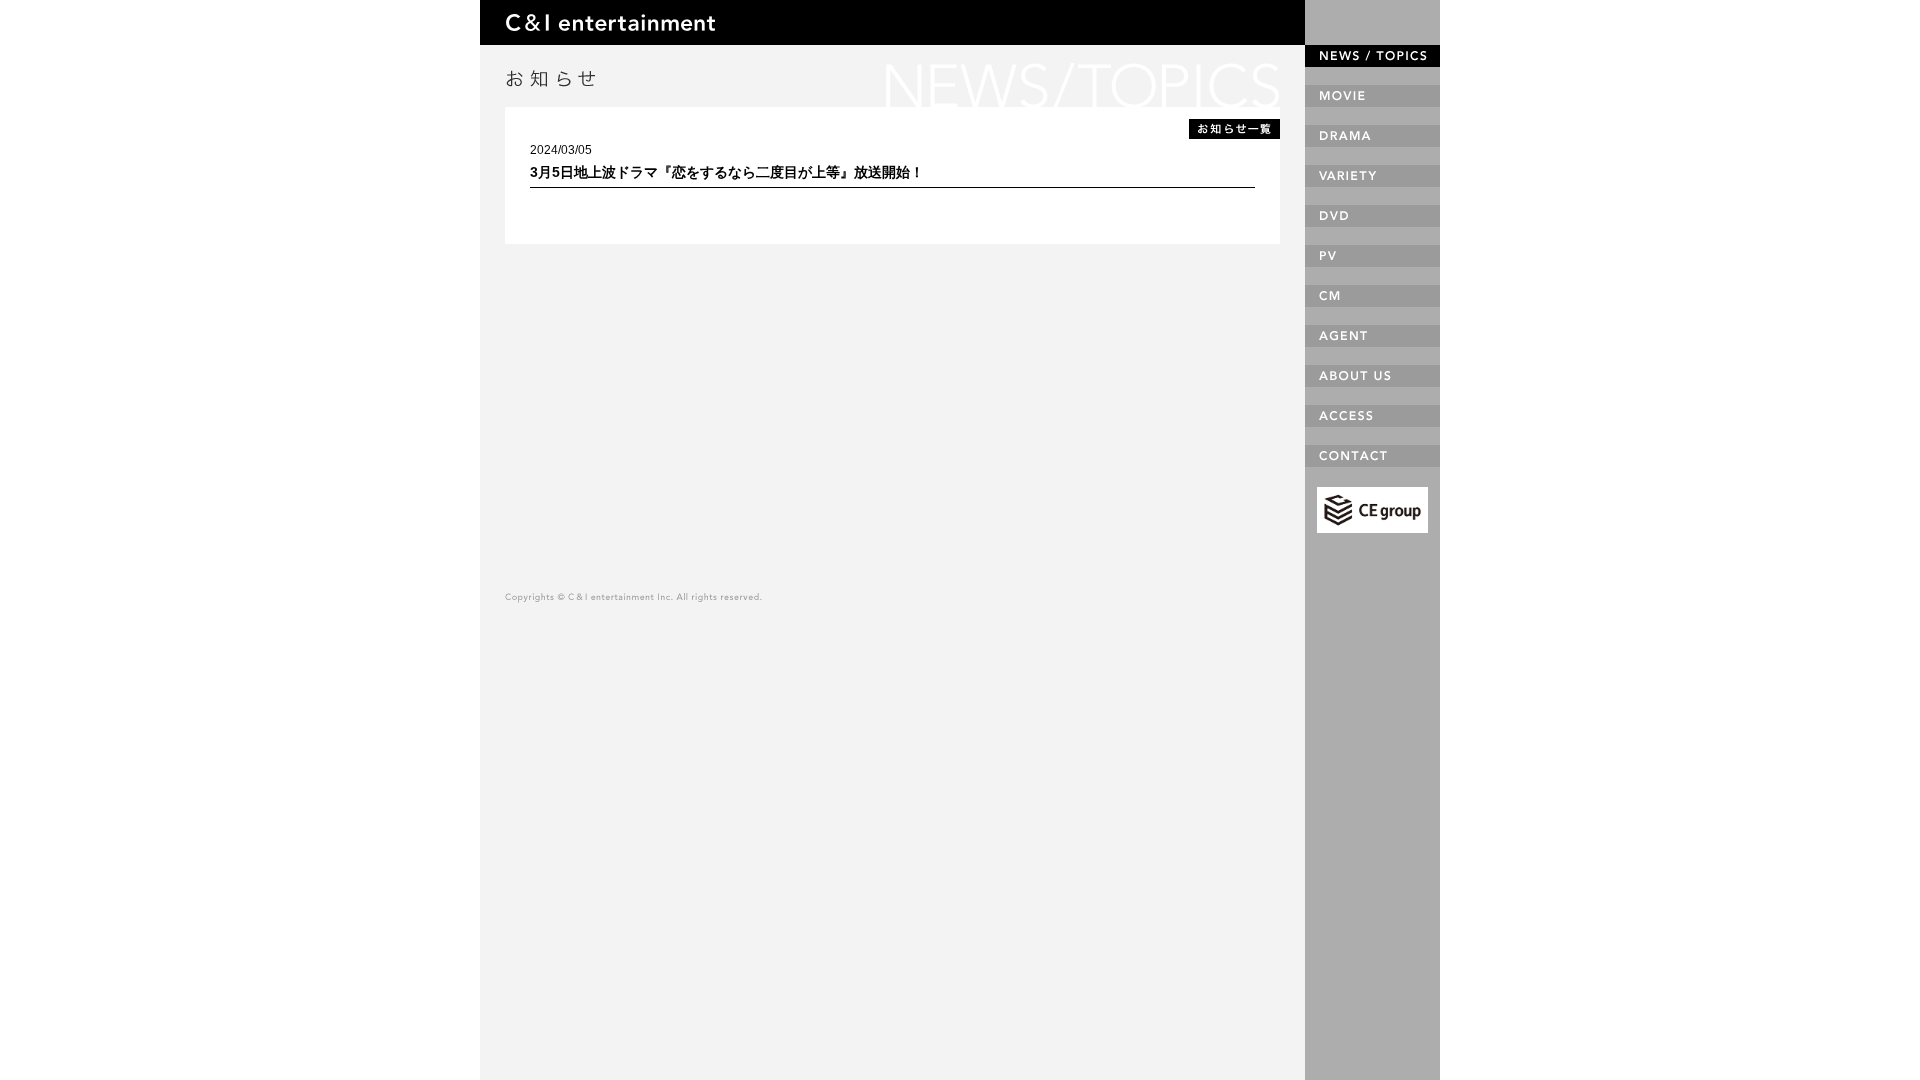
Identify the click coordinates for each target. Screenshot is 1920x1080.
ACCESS (1372, 416)
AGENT (1372, 336)
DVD (1372, 216)
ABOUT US (1372, 376)
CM (1372, 296)
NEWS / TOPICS (1372, 56)
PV (1372, 256)
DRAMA (1372, 136)
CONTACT (1372, 456)
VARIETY (1372, 176)
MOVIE (1372, 96)
